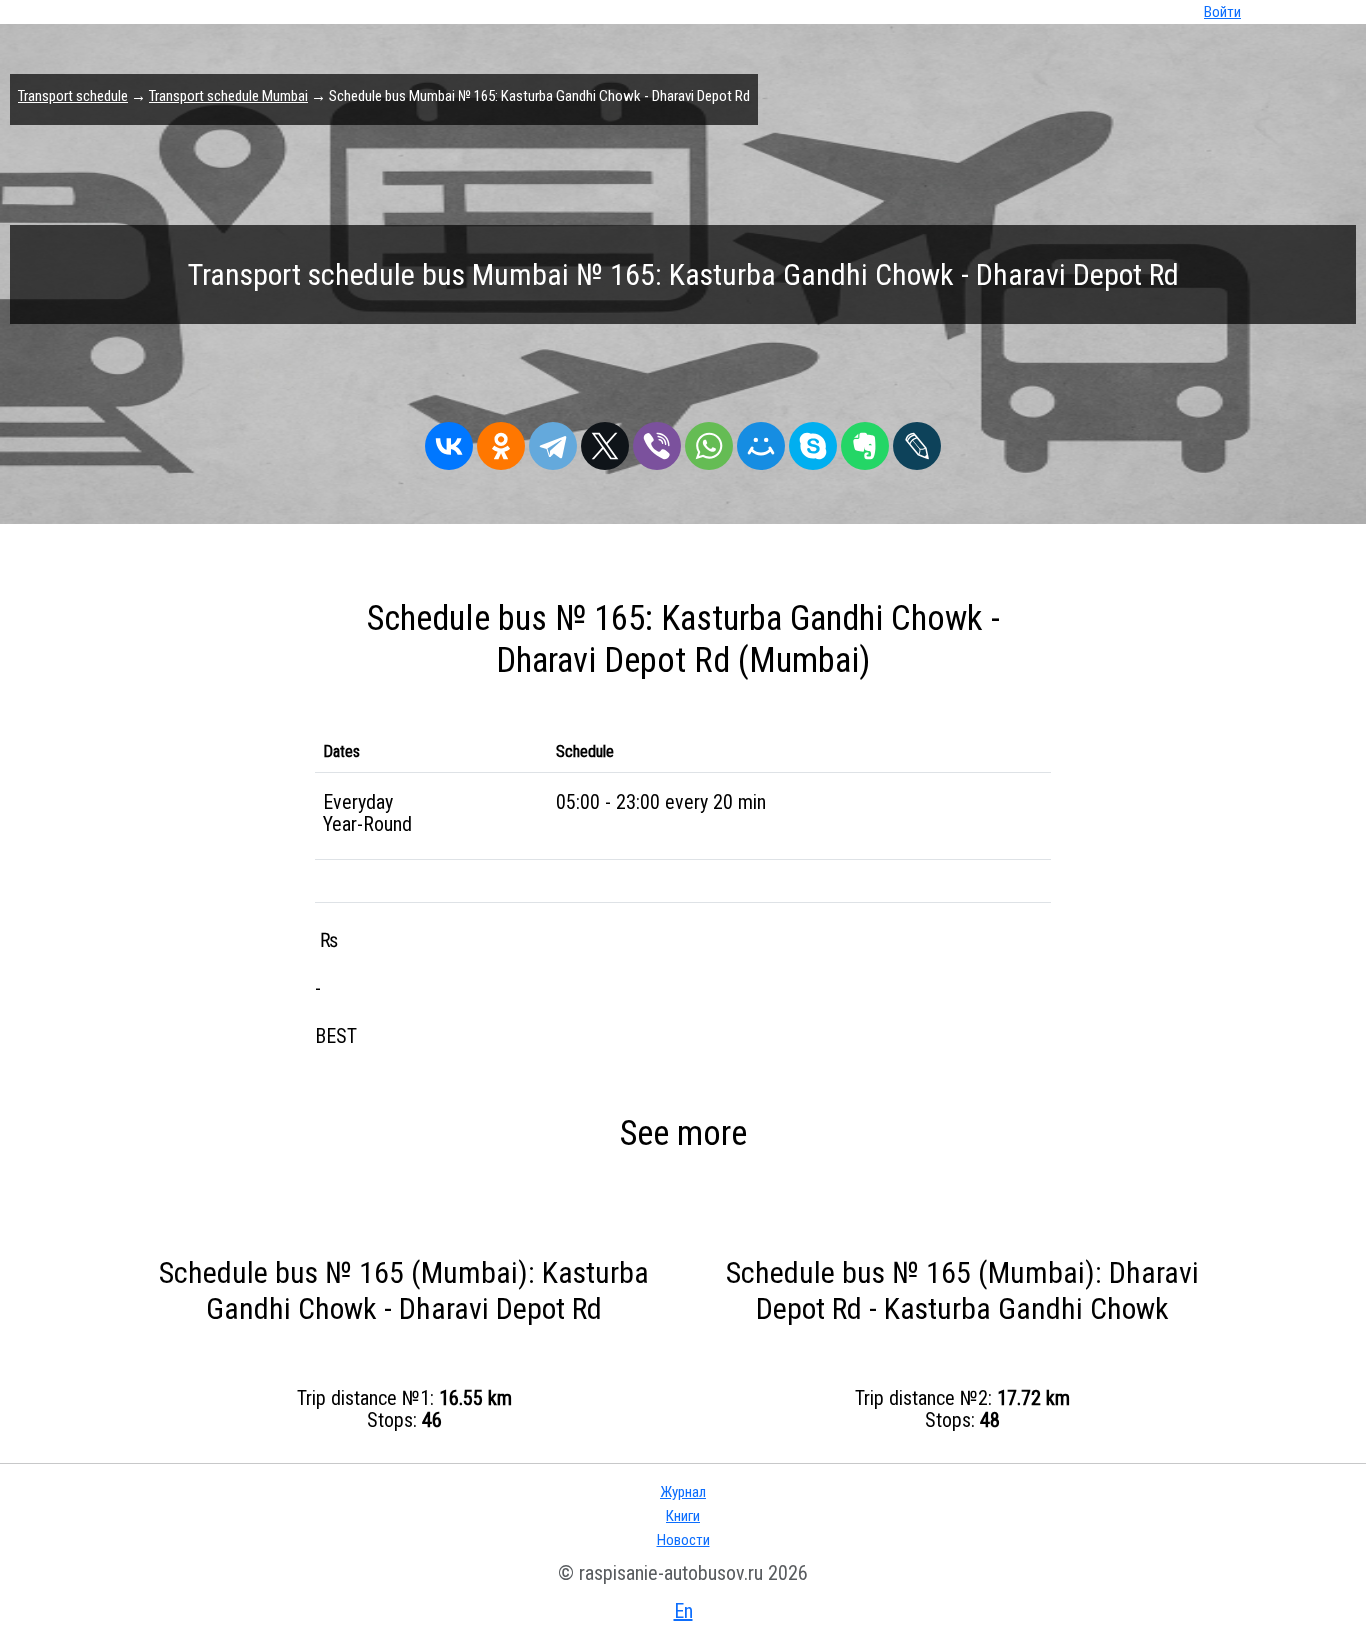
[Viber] (657, 441)
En (683, 1611)
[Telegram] (553, 441)
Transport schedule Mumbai (228, 96)
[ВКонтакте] (449, 441)
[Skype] (813, 441)
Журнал (683, 1492)
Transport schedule (73, 96)
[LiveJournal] (917, 441)
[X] (605, 441)
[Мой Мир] (761, 441)
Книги (683, 1516)
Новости (683, 1540)
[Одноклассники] (501, 441)
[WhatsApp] (709, 441)
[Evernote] (865, 441)
